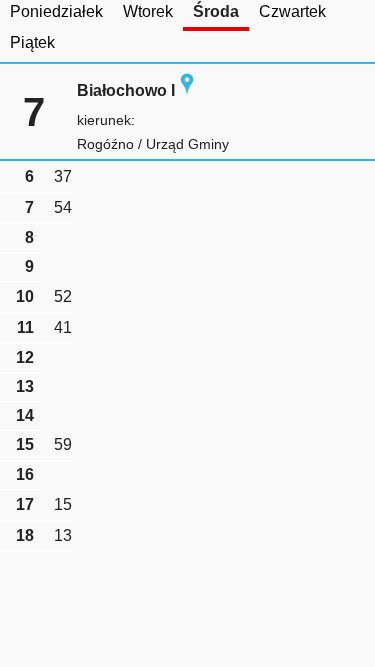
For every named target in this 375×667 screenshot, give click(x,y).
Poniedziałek (56, 11)
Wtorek (148, 11)
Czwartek (292, 11)
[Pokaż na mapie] (187, 90)
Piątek (32, 42)
